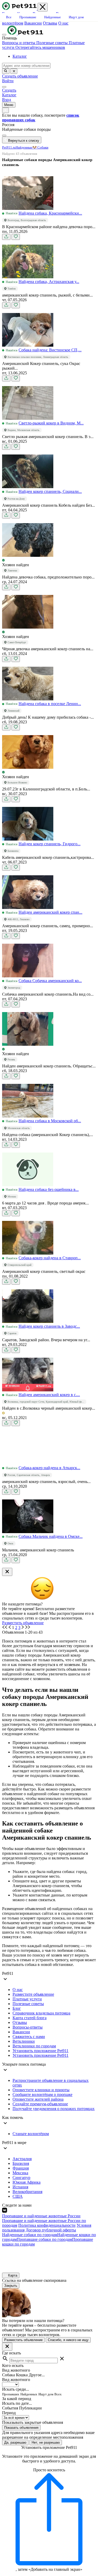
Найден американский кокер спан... (50, 912)
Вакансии (33, 23)
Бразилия (21, 2163)
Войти (8, 81)
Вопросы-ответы (28, 2027)
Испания (20, 2187)
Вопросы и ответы (19, 43)
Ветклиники (24, 2041)
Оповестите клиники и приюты (41, 2090)
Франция (21, 2168)
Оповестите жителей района (38, 2099)
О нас (63, 23)
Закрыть (11, 2286)
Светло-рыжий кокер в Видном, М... (51, 423)
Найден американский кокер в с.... (49, 1395)
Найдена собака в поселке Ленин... (50, 704)
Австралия (22, 2159)
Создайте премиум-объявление (40, 2104)
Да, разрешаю (15, 2442)
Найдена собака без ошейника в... (49, 1189)
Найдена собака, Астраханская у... (49, 282)
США (18, 2196)
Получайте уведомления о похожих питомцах (54, 2109)
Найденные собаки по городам (30, 2235)
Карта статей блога (30, 2018)
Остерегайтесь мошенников (40, 47)
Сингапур (21, 2178)
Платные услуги (27, 1999)
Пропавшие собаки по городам (44, 2239)
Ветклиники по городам (34, 2046)
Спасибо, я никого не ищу (68, 2340)
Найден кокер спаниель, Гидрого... (50, 844)
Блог (17, 2008)
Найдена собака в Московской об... (50, 1121)
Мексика (20, 2173)
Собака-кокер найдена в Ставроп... (50, 1258)
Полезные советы (53, 43)
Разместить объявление (23, 1623)
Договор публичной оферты (51, 2230)
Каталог (20, 56)
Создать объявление (20, 76)
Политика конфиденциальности (47, 2225)
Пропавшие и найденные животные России (41, 2216)
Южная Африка (27, 2182)
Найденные (24, 147)
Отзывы (50, 23)
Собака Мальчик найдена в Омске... (51, 1536)
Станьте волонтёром (31, 2134)
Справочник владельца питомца (41, 2013)
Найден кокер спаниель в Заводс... (49, 1326)
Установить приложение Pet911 (41, 2051)
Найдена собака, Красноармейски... (50, 213)
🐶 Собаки (40, 147)
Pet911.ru (9, 147)
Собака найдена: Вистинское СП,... (50, 350)
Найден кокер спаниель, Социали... (50, 491)
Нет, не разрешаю (46, 2442)
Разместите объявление (33, 1994)
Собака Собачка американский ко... (50, 981)
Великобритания (27, 2192)
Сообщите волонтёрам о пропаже (42, 2095)
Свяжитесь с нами (29, 2037)
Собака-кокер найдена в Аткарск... (49, 1468)
